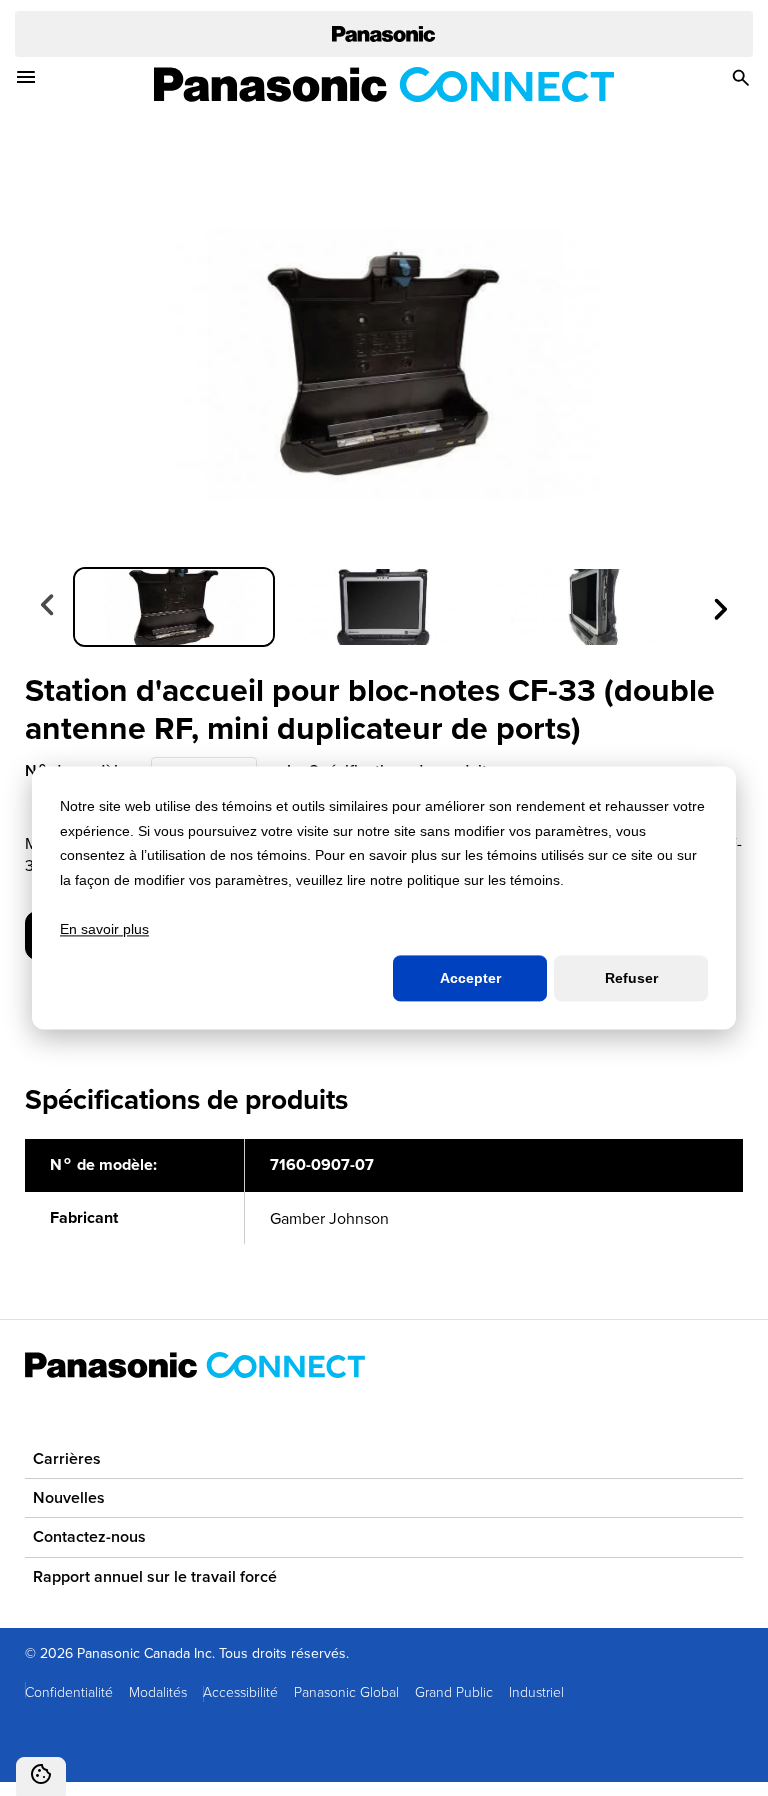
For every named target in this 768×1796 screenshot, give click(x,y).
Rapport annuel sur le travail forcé (155, 1576)
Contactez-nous (89, 1536)
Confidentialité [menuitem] (69, 1691)
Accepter (470, 978)
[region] (384, 1202)
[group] (174, 607)
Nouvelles (69, 1497)
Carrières (67, 1458)
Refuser (631, 978)
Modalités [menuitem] (158, 1691)
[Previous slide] (49, 606)
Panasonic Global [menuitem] (346, 1691)
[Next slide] (719, 606)
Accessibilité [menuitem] (240, 1691)
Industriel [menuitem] (536, 1691)
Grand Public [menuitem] (454, 1691)
